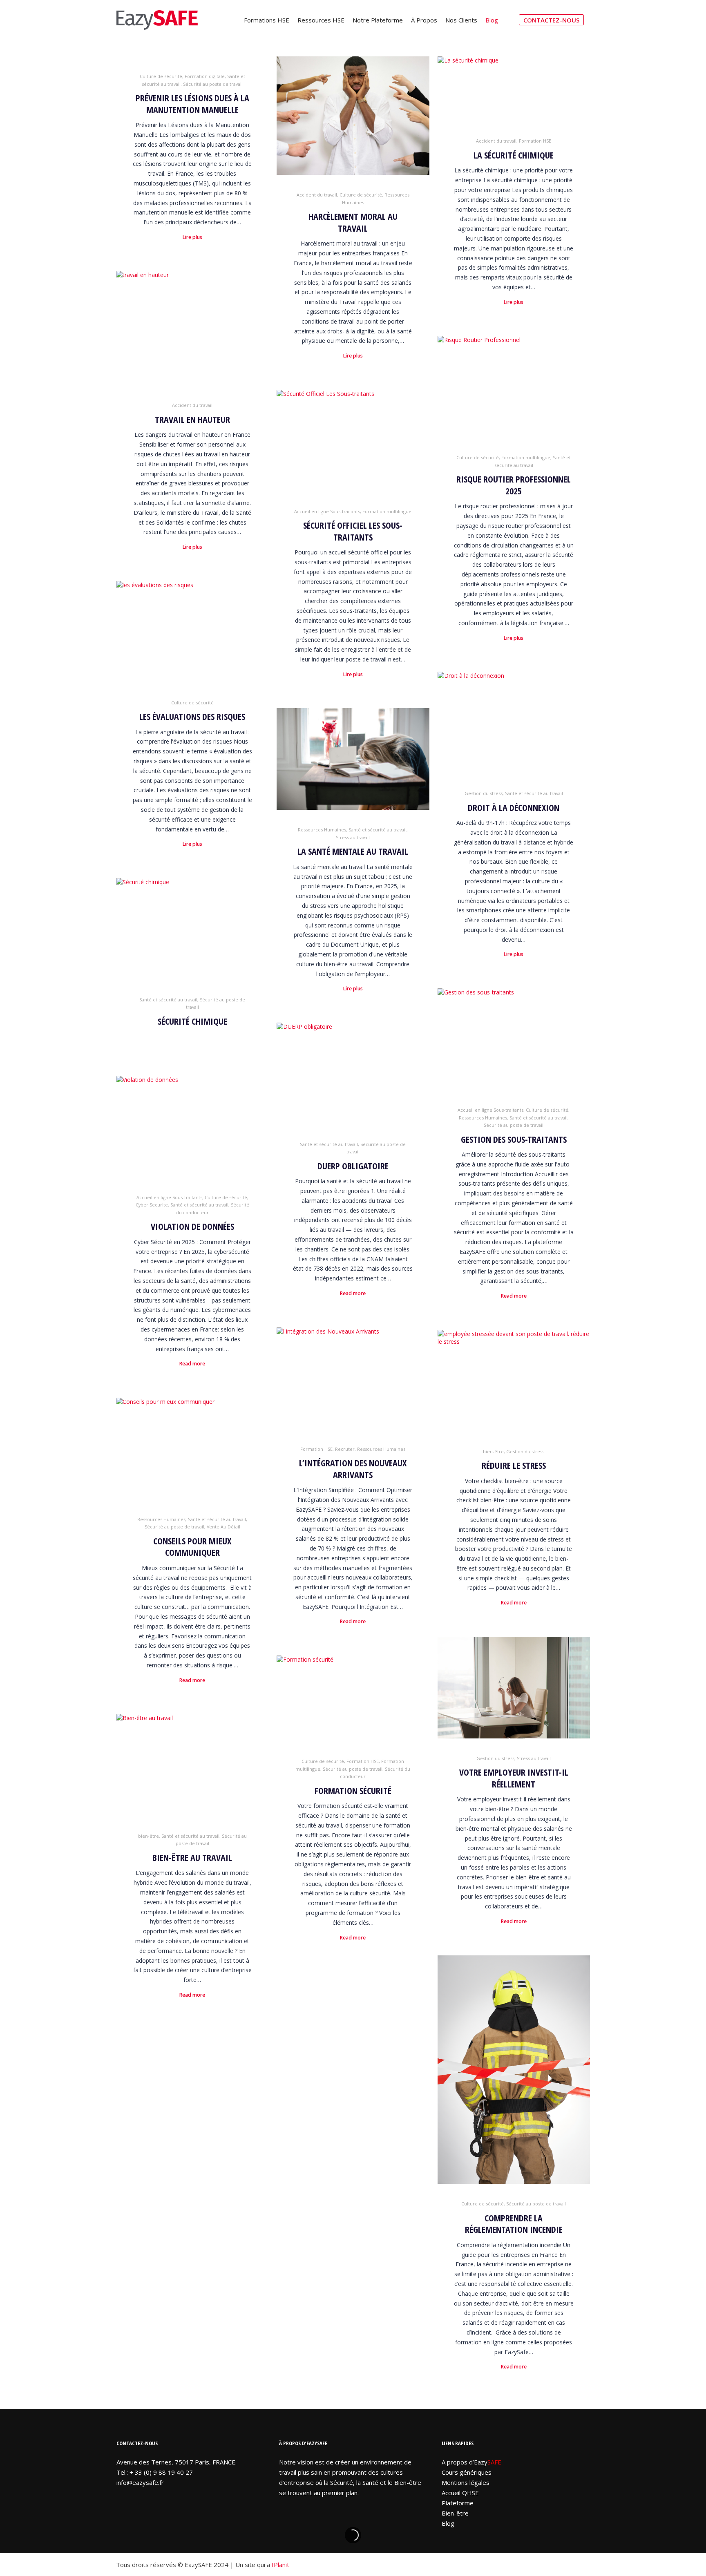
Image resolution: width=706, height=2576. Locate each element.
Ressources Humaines (322, 830)
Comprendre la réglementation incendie (514, 2224)
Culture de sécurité (161, 76)
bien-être (493, 1451)
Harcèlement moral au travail (353, 222)
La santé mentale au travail (353, 851)
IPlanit (280, 2565)
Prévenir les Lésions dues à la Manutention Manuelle (192, 104)
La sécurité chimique (514, 155)
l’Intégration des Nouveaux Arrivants (353, 1469)
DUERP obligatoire (353, 1166)
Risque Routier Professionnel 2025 (514, 485)
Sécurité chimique (192, 1021)
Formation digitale (205, 76)
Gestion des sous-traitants (514, 1139)
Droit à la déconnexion (514, 808)
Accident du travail (317, 195)
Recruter (345, 1449)
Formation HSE (535, 141)
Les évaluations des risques (192, 716)
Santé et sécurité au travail (534, 793)
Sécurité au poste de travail (213, 84)
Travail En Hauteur (192, 419)
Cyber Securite (152, 1205)
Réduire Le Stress (514, 1465)
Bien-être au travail (192, 1858)
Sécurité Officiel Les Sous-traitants (353, 531)
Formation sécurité (353, 1791)
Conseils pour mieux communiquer (192, 1547)
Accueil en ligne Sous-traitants (327, 511)
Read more (514, 1296)
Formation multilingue (526, 457)
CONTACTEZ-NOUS (551, 20)
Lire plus (192, 237)
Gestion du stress (484, 793)
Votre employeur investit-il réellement (514, 1778)
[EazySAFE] (157, 20)
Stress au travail (353, 837)
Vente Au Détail (223, 1527)
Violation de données (192, 1226)
